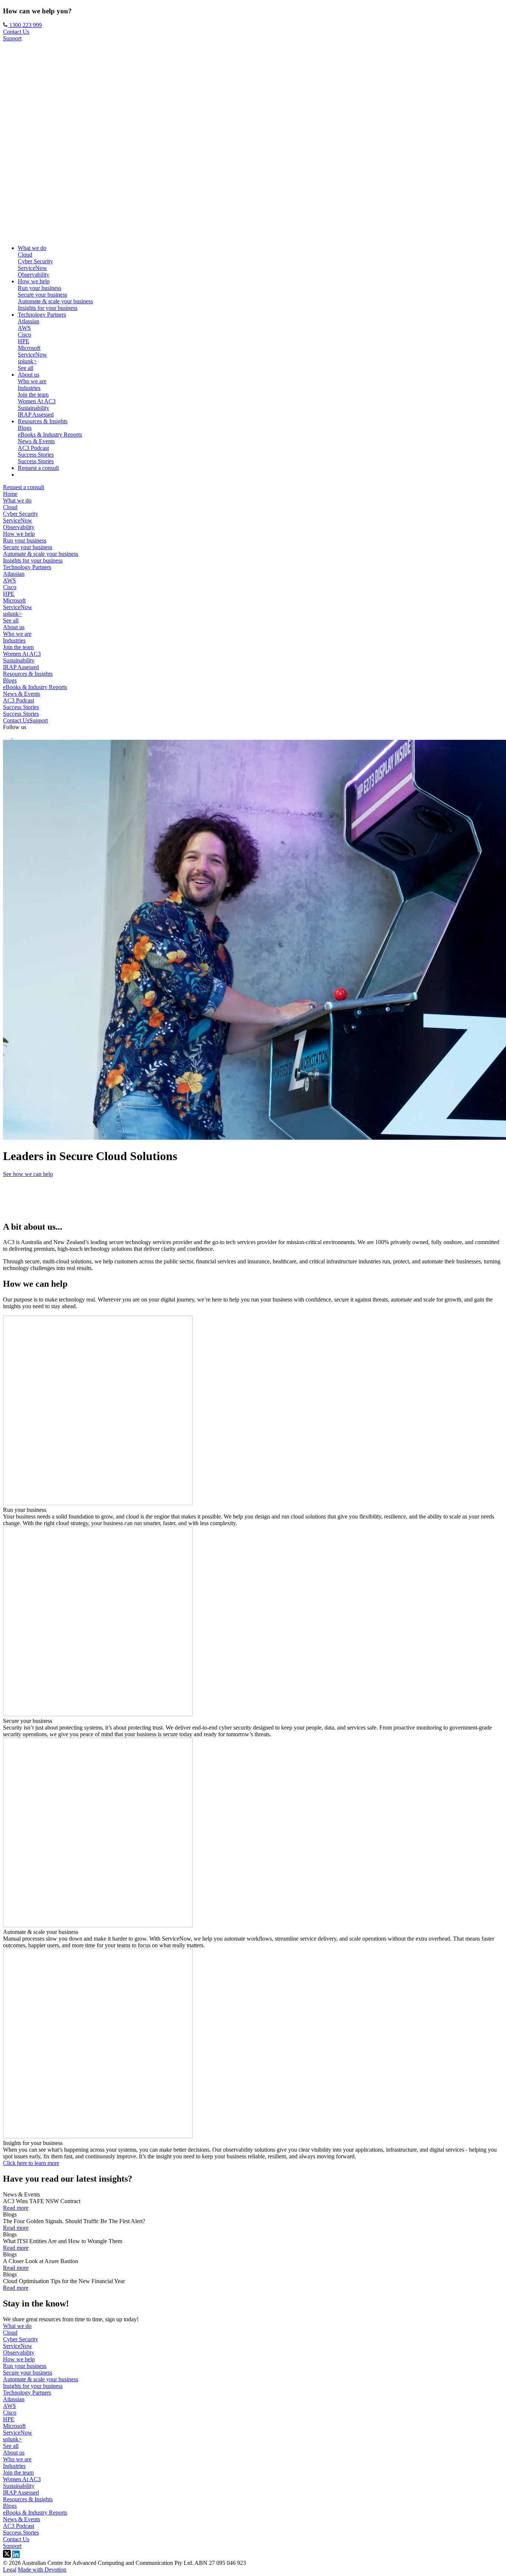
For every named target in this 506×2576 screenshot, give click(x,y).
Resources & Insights (43, 421)
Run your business (39, 288)
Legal (10, 2570)
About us (29, 375)
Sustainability (34, 408)
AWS (24, 328)
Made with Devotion (42, 2570)
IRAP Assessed (36, 415)
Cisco (24, 335)
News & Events (36, 441)
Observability (34, 275)
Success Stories (36, 455)
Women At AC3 (37, 401)
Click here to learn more (31, 2163)
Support (12, 38)
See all (26, 368)
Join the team (33, 395)
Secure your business (42, 295)
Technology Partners (42, 315)
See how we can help (28, 1174)
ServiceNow (32, 268)
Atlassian (29, 321)
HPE (24, 341)
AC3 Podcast (33, 448)
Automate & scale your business (55, 301)
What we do (32, 248)
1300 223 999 (25, 25)
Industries (29, 388)
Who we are (32, 381)
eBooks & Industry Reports (50, 435)
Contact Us (16, 32)
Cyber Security (35, 261)
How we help (34, 281)
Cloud (25, 255)
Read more (16, 2208)
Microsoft (29, 348)
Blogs (25, 428)
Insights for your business (48, 308)
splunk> (27, 361)
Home (10, 494)
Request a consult (38, 468)
